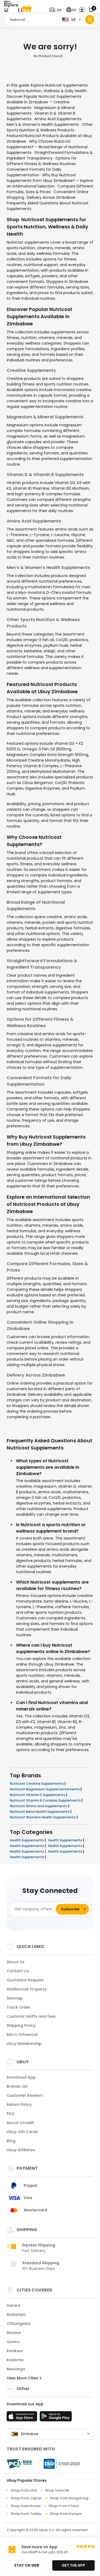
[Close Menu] (6, 11)
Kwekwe (15, 2351)
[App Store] (23, 2418)
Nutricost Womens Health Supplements (43, 1817)
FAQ (11, 2114)
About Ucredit (20, 2123)
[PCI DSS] (19, 2464)
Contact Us (18, 1971)
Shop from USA (24, 2490)
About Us (16, 1962)
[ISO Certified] (59, 2463)
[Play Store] (56, 2418)
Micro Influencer (22, 2035)
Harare (13, 2305)
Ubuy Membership (24, 2044)
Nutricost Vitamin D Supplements (38, 1795)
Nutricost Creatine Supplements (37, 1784)
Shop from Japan (26, 2498)
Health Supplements (27, 1840)
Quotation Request (25, 1980)
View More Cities (23, 2378)
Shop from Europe (66, 2514)
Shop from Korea (26, 2506)
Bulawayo (16, 2314)
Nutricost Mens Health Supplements (40, 1812)
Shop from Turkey (26, 2514)
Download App (21, 2077)
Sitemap (15, 1998)
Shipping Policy (21, 2025)
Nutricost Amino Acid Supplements (39, 1806)
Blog (11, 2141)
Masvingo (16, 2369)
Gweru (13, 2342)
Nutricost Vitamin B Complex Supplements (46, 1800)
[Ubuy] (25, 10)
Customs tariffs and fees (31, 2016)
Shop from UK (57, 2490)
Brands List (17, 2086)
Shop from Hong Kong (69, 2498)
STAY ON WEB (27, 2565)
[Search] (90, 20)
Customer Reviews (25, 2095)
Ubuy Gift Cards (22, 2132)
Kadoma (15, 2360)
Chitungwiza (19, 2324)
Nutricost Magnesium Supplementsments (45, 1789)
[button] (57, 10)
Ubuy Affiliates (21, 2150)
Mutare (14, 2333)
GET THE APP (73, 2565)
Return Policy (19, 2105)
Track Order (19, 2007)
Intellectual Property (27, 1989)
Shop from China (63, 2506)
